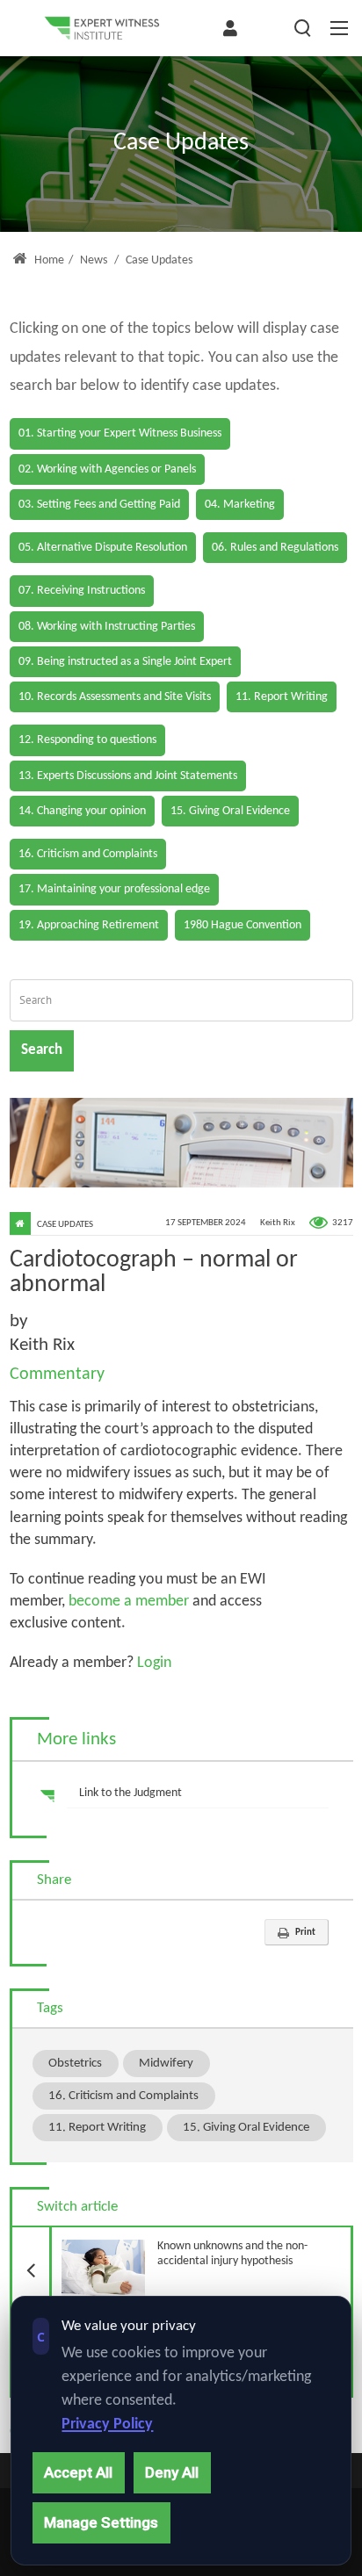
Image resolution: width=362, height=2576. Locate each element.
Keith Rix (278, 1223)
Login (152, 1663)
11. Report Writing (97, 2127)
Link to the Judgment (130, 1793)
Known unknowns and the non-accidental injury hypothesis (178, 2248)
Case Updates (65, 1225)
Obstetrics (75, 2063)
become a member (129, 1602)
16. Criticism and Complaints (123, 2096)
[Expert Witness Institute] (102, 28)
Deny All (172, 2472)
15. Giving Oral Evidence (246, 2127)
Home (48, 260)
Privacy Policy (107, 2424)
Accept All (78, 2472)
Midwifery (166, 2063)
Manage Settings (101, 2522)
